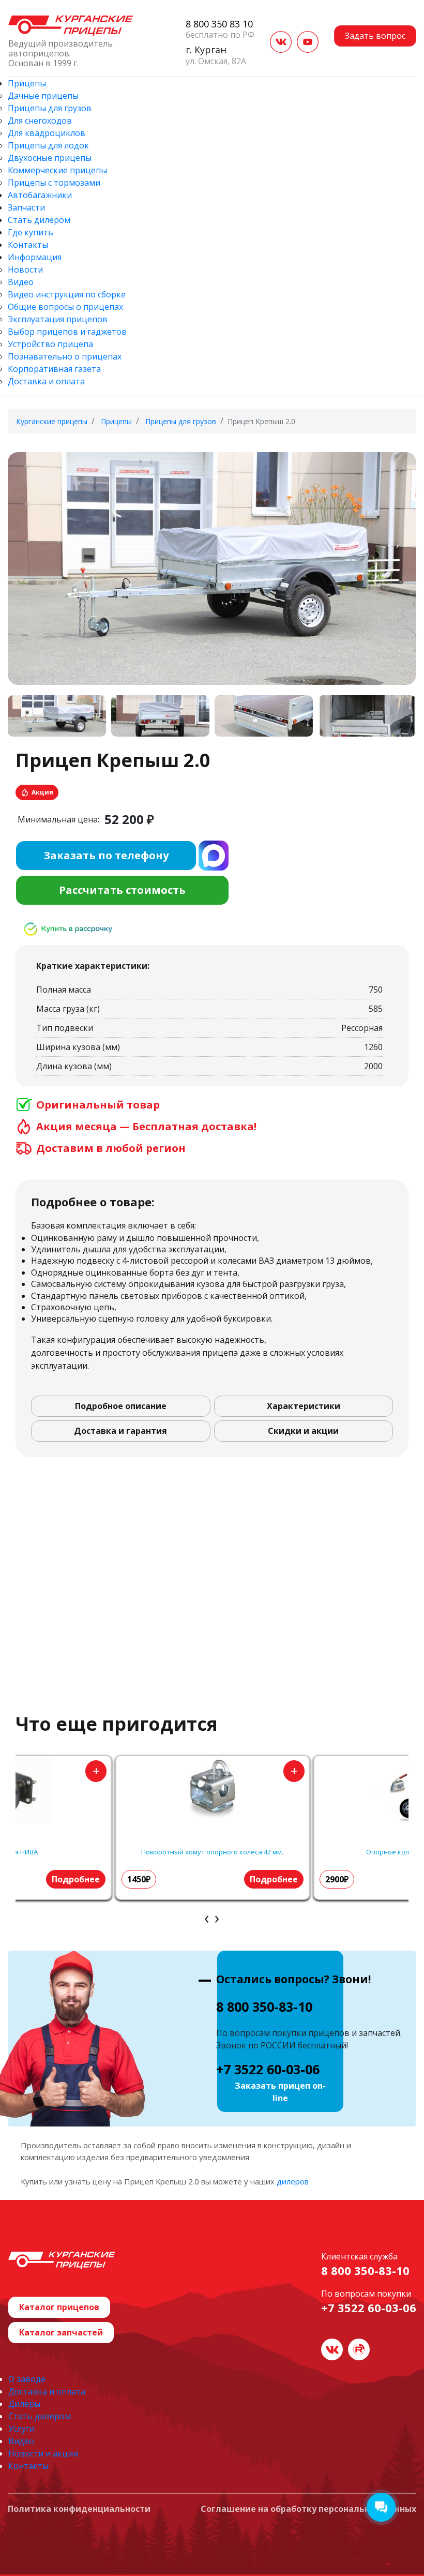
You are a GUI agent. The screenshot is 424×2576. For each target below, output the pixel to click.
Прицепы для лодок (48, 145)
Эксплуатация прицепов (58, 319)
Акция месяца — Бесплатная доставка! (146, 1127)
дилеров (293, 2181)
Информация (35, 257)
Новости (25, 269)
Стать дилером (39, 220)
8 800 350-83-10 (264, 2006)
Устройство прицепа (50, 344)
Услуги (21, 2429)
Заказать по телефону (106, 855)
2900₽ (337, 1879)
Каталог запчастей (61, 2332)
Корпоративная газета (54, 369)
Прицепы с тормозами (54, 183)
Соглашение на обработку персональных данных (308, 2509)
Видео (21, 282)
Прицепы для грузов (50, 108)
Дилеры (24, 2404)
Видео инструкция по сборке (67, 294)
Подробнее (76, 1879)
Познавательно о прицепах (65, 356)
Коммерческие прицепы (57, 170)
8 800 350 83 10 (219, 24)
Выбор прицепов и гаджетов (67, 332)
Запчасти (26, 207)
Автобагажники (40, 195)
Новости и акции (43, 2453)
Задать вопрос (375, 36)
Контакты (28, 245)
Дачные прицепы (43, 96)
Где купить (31, 232)
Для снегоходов (40, 121)
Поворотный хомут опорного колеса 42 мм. (212, 1852)
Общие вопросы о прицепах (65, 307)
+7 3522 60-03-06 (268, 2069)
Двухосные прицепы (50, 158)
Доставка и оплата (46, 381)
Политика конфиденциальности (79, 2509)
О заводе (27, 2379)
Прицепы (27, 83)
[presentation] (207, 1918)
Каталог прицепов (59, 2307)
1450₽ (139, 1879)
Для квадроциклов (47, 133)
